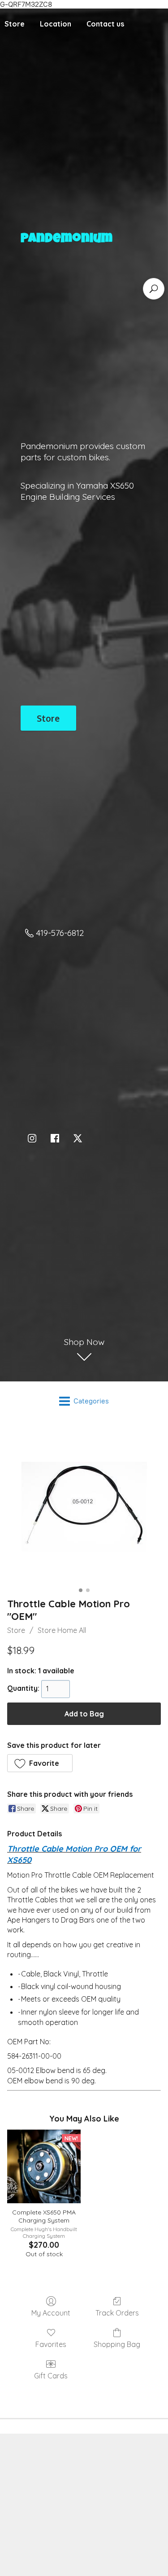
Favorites (51, 2344)
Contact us (105, 24)
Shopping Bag (117, 2344)
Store (16, 1630)
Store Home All (62, 1630)
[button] (40, 1763)
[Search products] (154, 289)
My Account (51, 2313)
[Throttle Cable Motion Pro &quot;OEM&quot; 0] (84, 1507)
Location (56, 24)
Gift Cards (51, 2376)
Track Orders (117, 2313)
